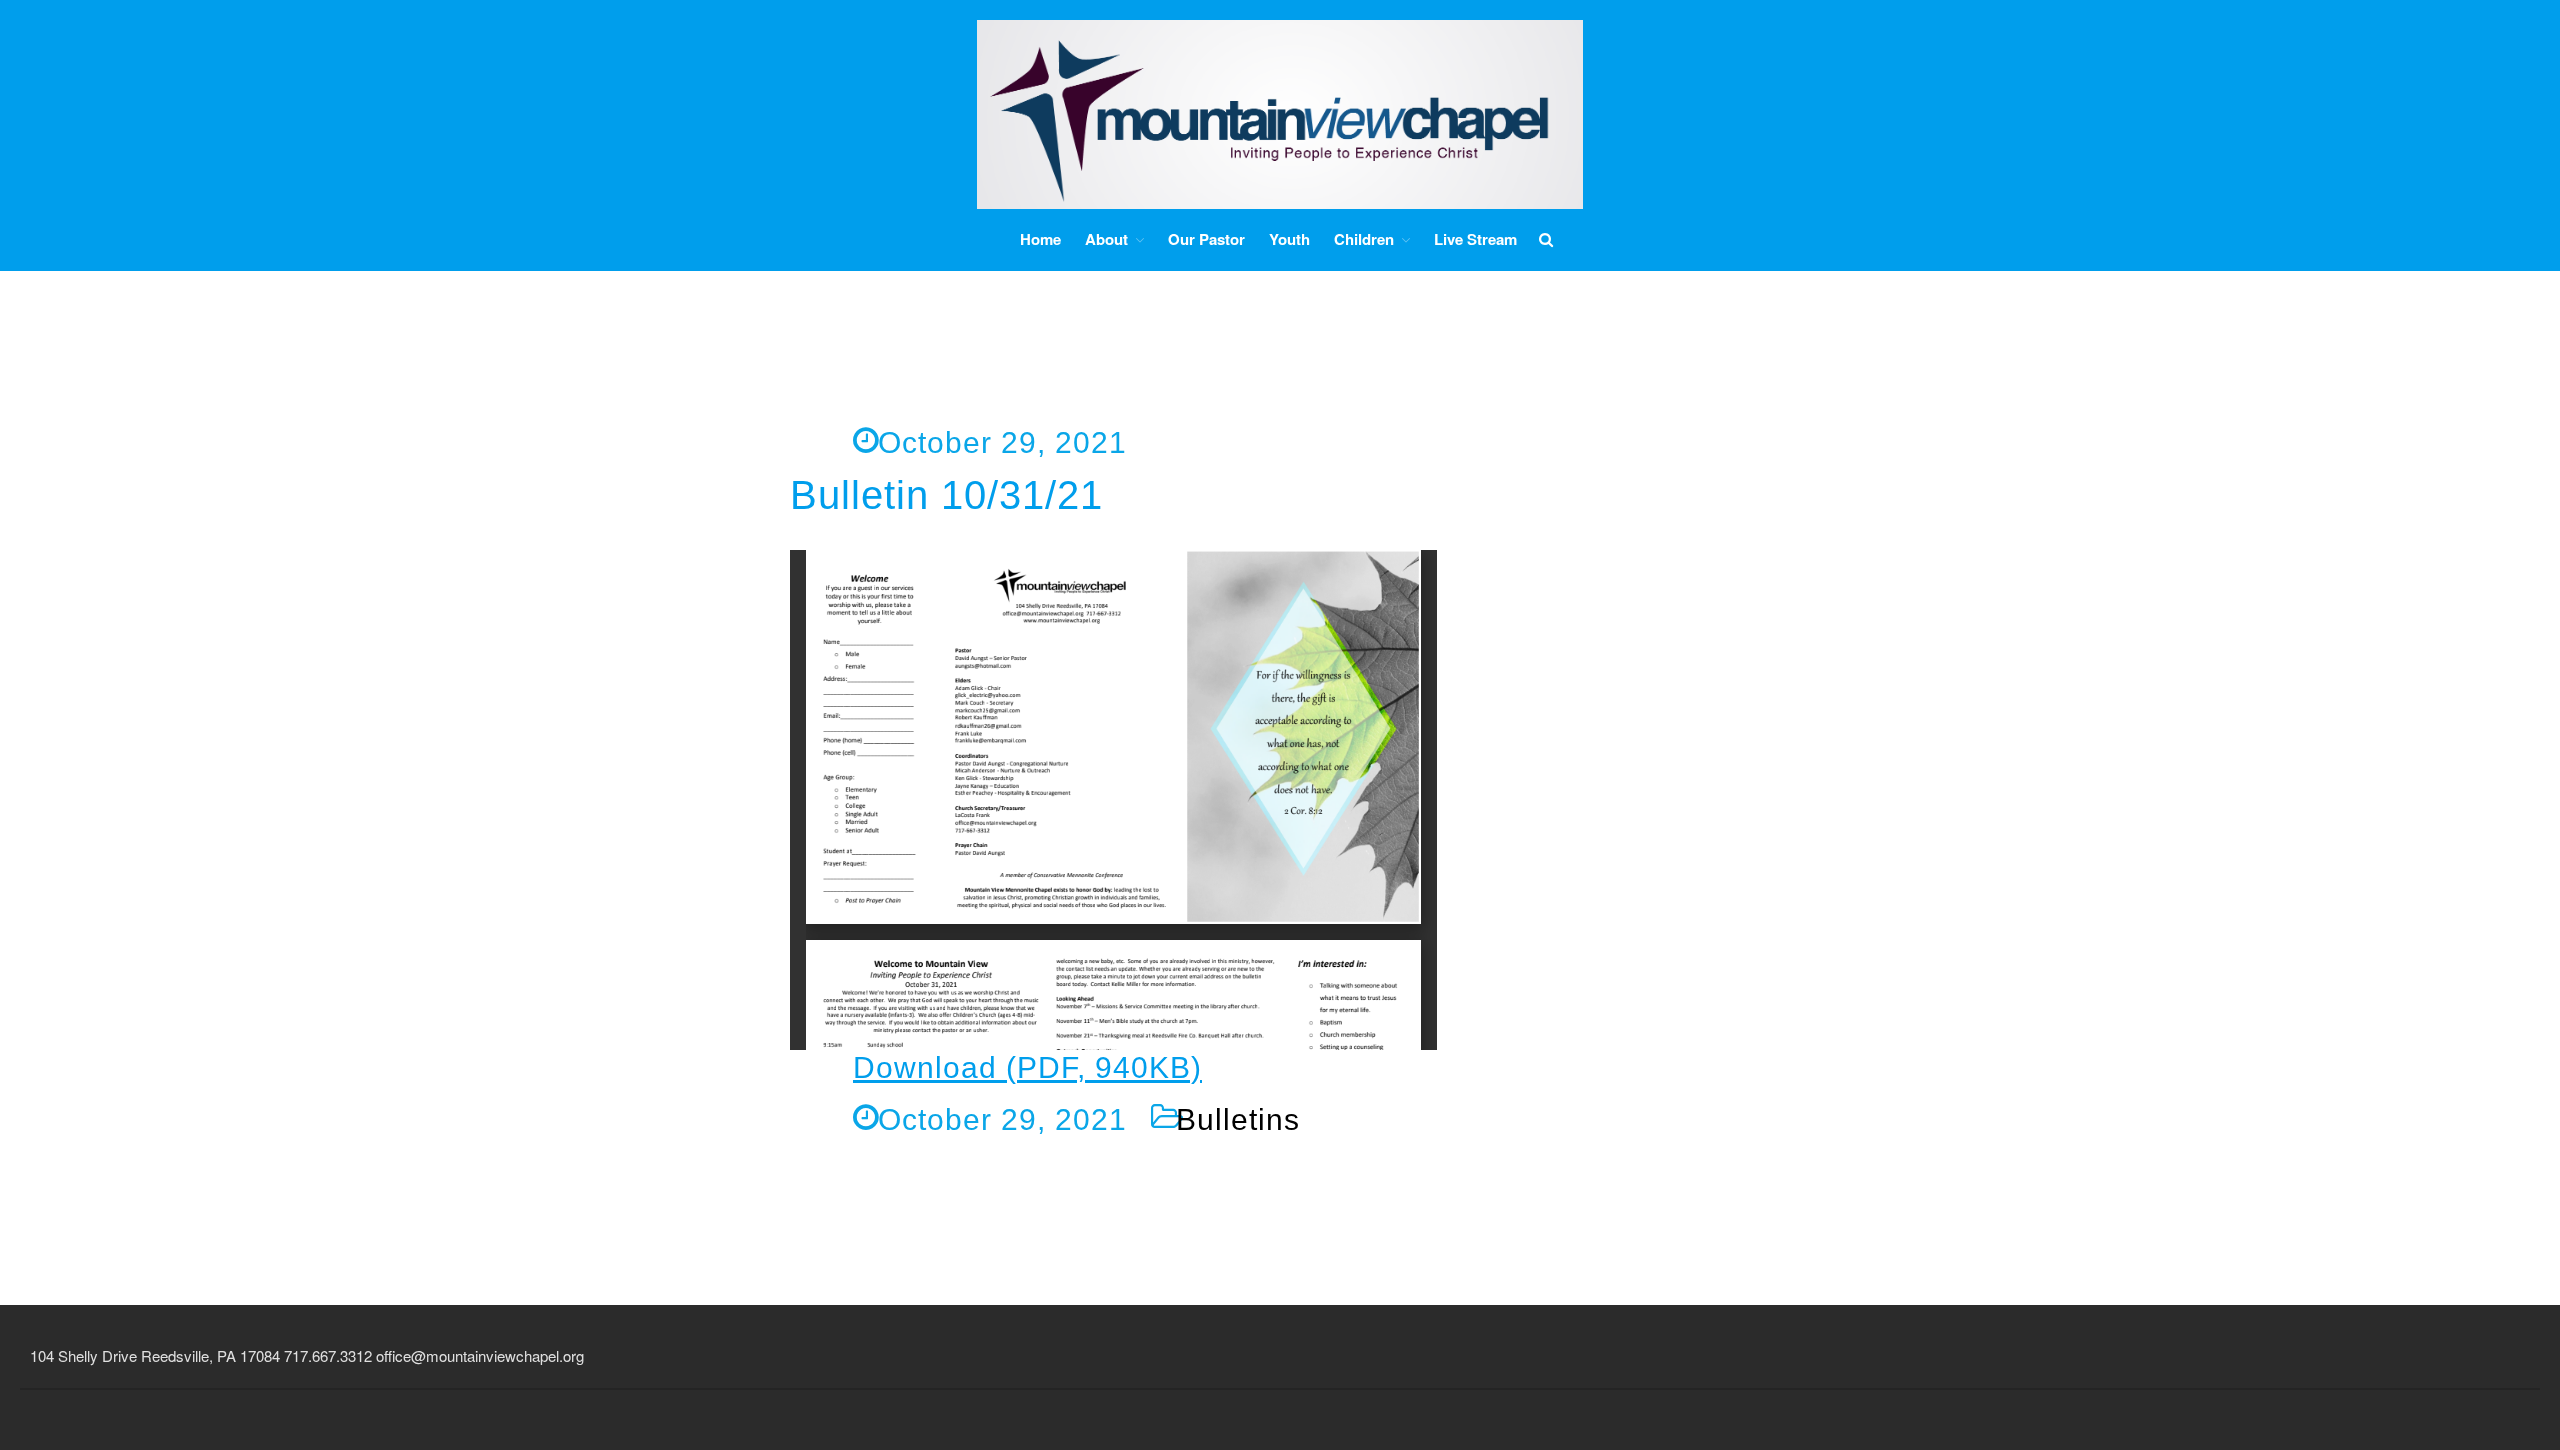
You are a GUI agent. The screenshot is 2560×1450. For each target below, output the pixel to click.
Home (1040, 239)
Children (1364, 239)
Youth (1289, 239)
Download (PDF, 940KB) (1027, 1067)
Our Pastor (1206, 239)
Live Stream (1475, 239)
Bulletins (1238, 1119)
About (1106, 239)
